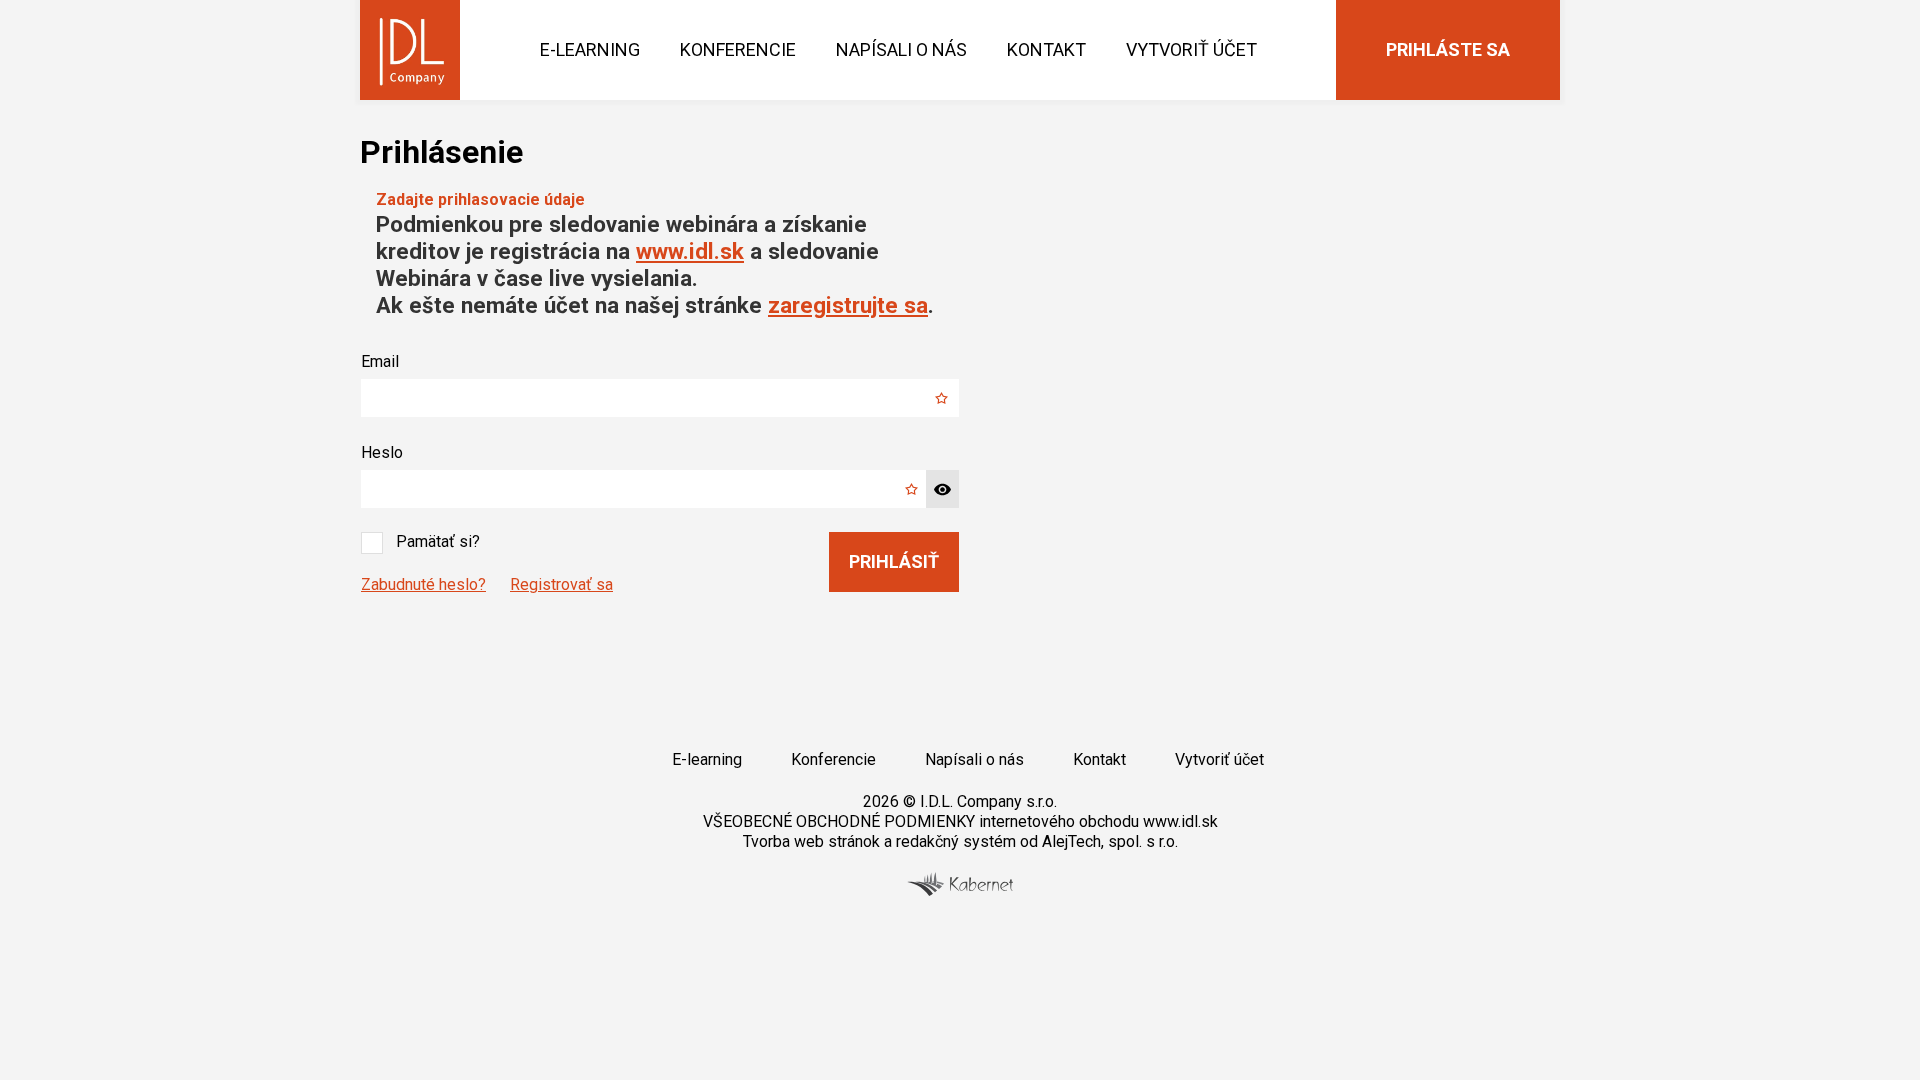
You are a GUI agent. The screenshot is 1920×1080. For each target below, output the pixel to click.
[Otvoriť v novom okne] (959, 890)
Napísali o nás (901, 49)
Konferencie (738, 49)
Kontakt (1046, 49)
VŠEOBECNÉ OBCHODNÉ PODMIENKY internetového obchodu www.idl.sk (960, 821)
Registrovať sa (561, 584)
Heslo (382, 452)
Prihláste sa (1448, 49)
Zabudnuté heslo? (423, 584)
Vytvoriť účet (1191, 49)
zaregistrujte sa (848, 305)
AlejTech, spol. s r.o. (1110, 841)
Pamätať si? (438, 541)
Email (380, 361)
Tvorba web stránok (811, 841)
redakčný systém (956, 841)
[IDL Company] (410, 50)
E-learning (590, 49)
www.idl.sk (690, 251)
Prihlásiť (894, 561)
